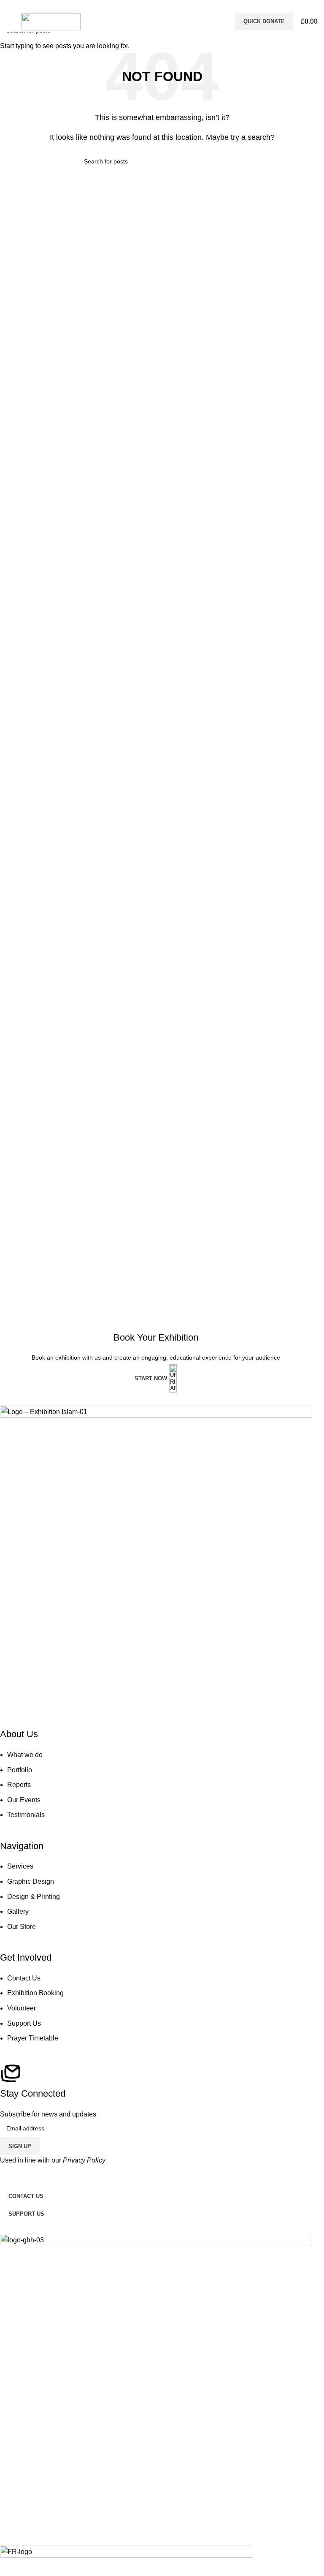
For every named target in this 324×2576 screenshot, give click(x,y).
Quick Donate (264, 21)
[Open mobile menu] (10, 22)
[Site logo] (51, 21)
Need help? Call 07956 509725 (162, 5)
